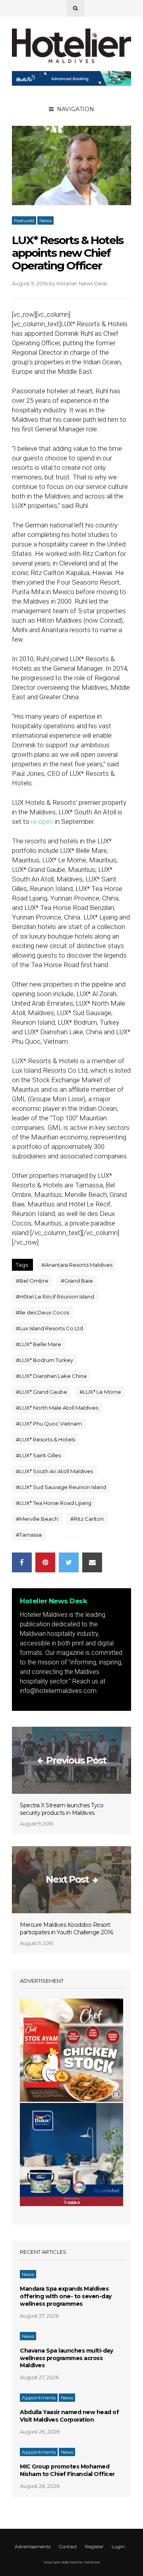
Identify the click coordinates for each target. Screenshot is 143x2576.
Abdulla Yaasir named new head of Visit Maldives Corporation (69, 2416)
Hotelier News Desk (82, 283)
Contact (68, 2546)
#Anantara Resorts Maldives (77, 1265)
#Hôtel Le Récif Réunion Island (55, 1297)
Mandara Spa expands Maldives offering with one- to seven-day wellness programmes (66, 2296)
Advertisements (33, 2546)
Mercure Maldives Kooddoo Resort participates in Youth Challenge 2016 (66, 1929)
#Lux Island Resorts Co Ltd (49, 1328)
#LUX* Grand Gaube (42, 1392)
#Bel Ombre (32, 1281)
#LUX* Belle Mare (39, 1344)
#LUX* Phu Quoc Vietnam (49, 1424)
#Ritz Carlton (87, 1519)
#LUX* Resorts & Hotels (45, 1439)
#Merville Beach (37, 1519)
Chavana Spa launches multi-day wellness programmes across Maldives (66, 2358)
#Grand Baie (77, 1281)
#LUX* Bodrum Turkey (44, 1360)
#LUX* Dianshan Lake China (51, 1376)
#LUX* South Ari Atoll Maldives (54, 1471)
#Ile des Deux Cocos (43, 1312)
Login (118, 2546)
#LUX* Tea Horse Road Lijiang (54, 1503)
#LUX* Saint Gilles (38, 1455)
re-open (42, 821)
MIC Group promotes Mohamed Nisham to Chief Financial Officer (67, 2470)
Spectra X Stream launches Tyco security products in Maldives (62, 1809)
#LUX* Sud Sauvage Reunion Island (61, 1487)
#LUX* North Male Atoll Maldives (57, 1408)
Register (94, 2546)
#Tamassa (29, 1535)
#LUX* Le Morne (100, 1392)
